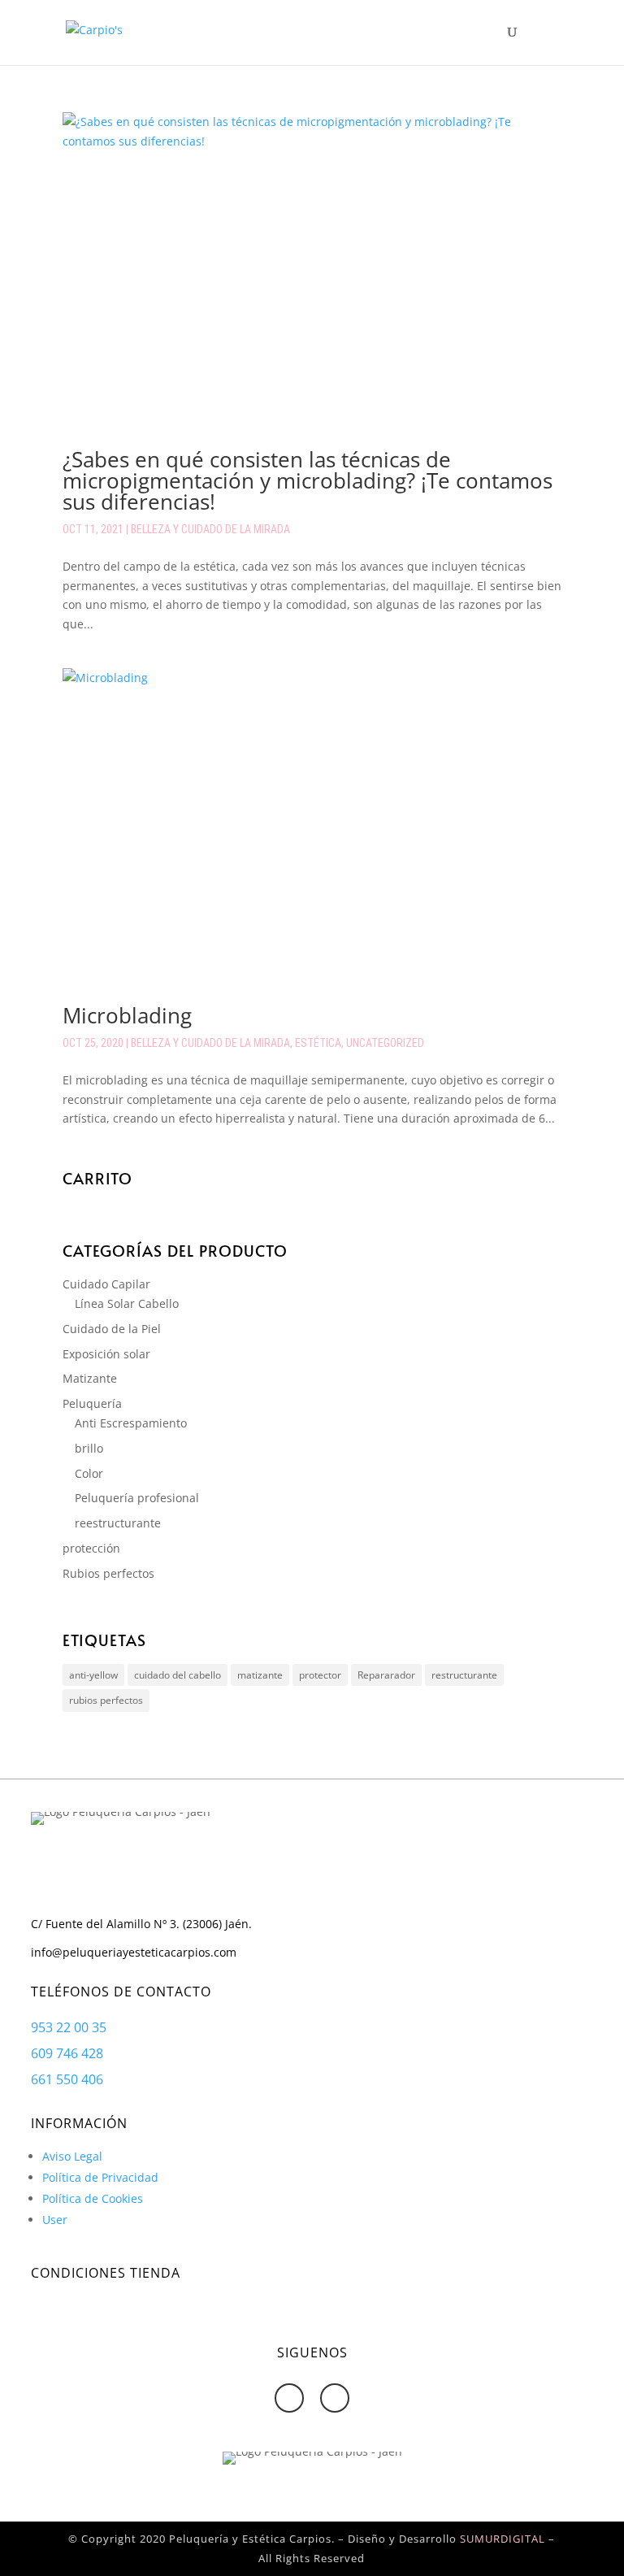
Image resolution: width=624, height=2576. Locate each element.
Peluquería (92, 1403)
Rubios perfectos (108, 1573)
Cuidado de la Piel (112, 1329)
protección (91, 1548)
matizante (260, 1675)
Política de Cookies (93, 2198)
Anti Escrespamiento (131, 1423)
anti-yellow (93, 1675)
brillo (89, 1448)
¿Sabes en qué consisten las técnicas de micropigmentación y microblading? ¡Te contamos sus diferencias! (308, 480)
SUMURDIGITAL (503, 2539)
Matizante (90, 1378)
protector (320, 1675)
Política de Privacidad (100, 2177)
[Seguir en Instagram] (335, 2398)
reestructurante (118, 1523)
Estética (318, 1043)
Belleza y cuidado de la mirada (210, 529)
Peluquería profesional (137, 1498)
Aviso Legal (72, 2156)
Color (89, 1473)
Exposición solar (106, 1354)
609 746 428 (67, 2053)
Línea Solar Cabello (127, 1303)
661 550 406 (67, 2079)
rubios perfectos (106, 1700)
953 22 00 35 (69, 2027)
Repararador (386, 1675)
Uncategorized (385, 1043)
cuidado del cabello (178, 1675)
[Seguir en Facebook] (289, 2398)
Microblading (127, 1015)
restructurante (464, 1675)
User (55, 2220)
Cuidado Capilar (106, 1284)
